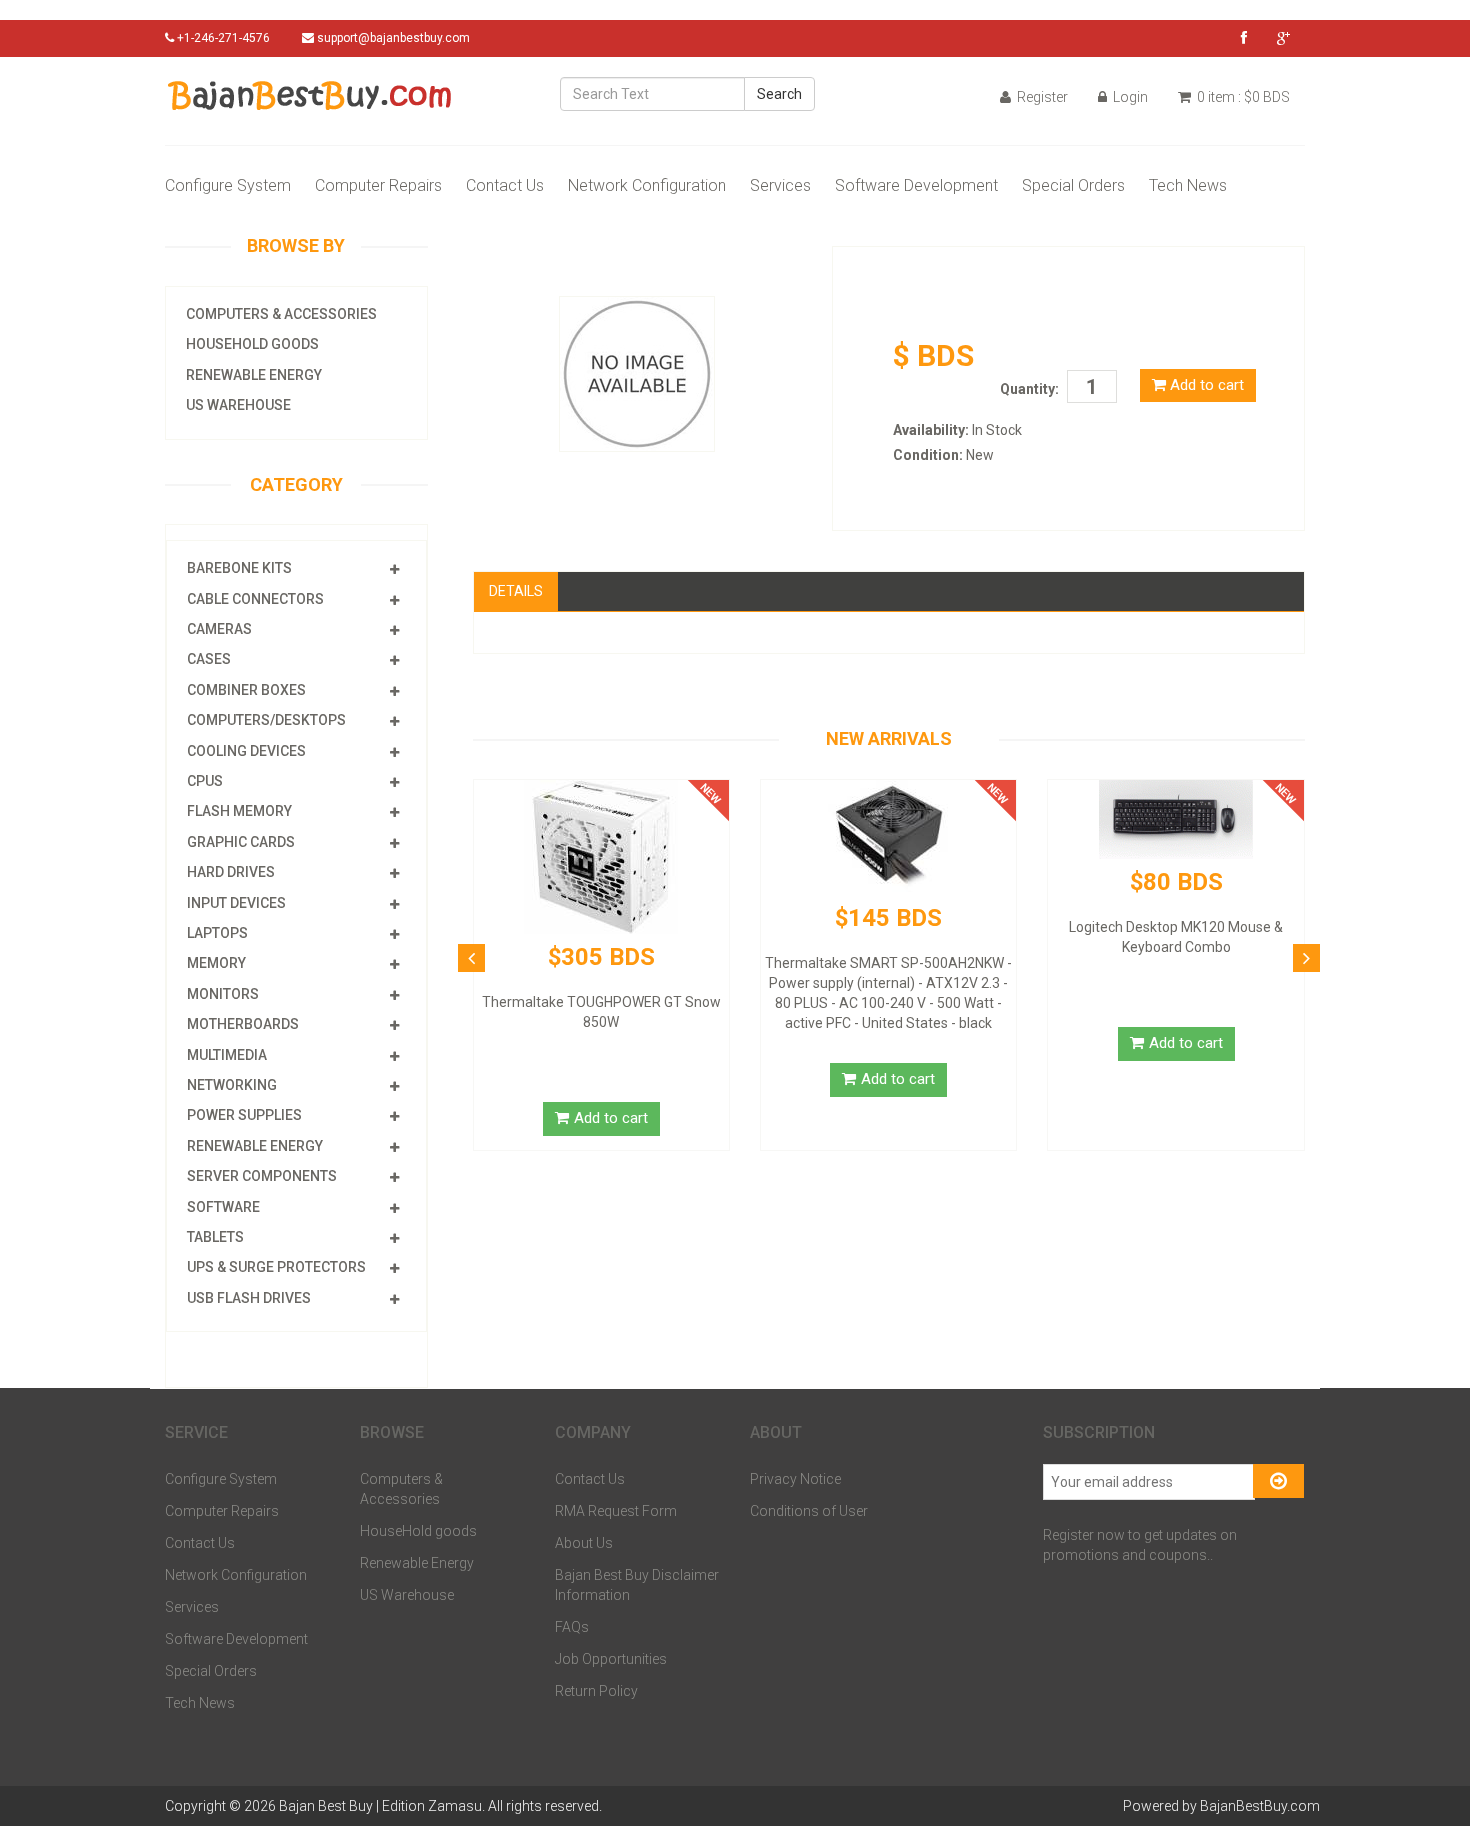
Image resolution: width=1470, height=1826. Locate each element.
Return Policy (596, 1691)
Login (1129, 97)
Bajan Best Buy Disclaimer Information (637, 1585)
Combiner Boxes (246, 690)
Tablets (215, 1237)
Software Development (916, 185)
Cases (209, 659)
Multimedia (227, 1055)
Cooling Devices (246, 751)
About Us (584, 1543)
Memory (216, 963)
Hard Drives (231, 872)
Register (1041, 97)
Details (516, 591)
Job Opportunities (611, 1659)
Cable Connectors (255, 599)
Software (223, 1207)
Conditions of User (809, 1511)
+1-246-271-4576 (222, 38)
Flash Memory (239, 811)
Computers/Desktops (266, 720)
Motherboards (243, 1024)
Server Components (262, 1176)
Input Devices (236, 903)
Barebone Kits (239, 568)
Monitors (223, 994)
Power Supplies (244, 1115)
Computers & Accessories (281, 314)
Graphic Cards (241, 842)
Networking (232, 1085)
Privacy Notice (795, 1479)
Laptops (217, 933)
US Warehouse (238, 405)
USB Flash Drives (249, 1298)
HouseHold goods (252, 344)
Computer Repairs (378, 185)
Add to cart (1205, 385)
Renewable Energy (254, 375)
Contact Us (505, 185)
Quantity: (1029, 389)
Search (779, 94)
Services (780, 185)
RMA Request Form (616, 1511)
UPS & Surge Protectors (276, 1267)
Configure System (228, 185)
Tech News (1188, 185)
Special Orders (1073, 185)
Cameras (219, 629)
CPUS (205, 781)
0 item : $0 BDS (1242, 97)
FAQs (572, 1627)
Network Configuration (647, 185)
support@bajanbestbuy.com (393, 38)
